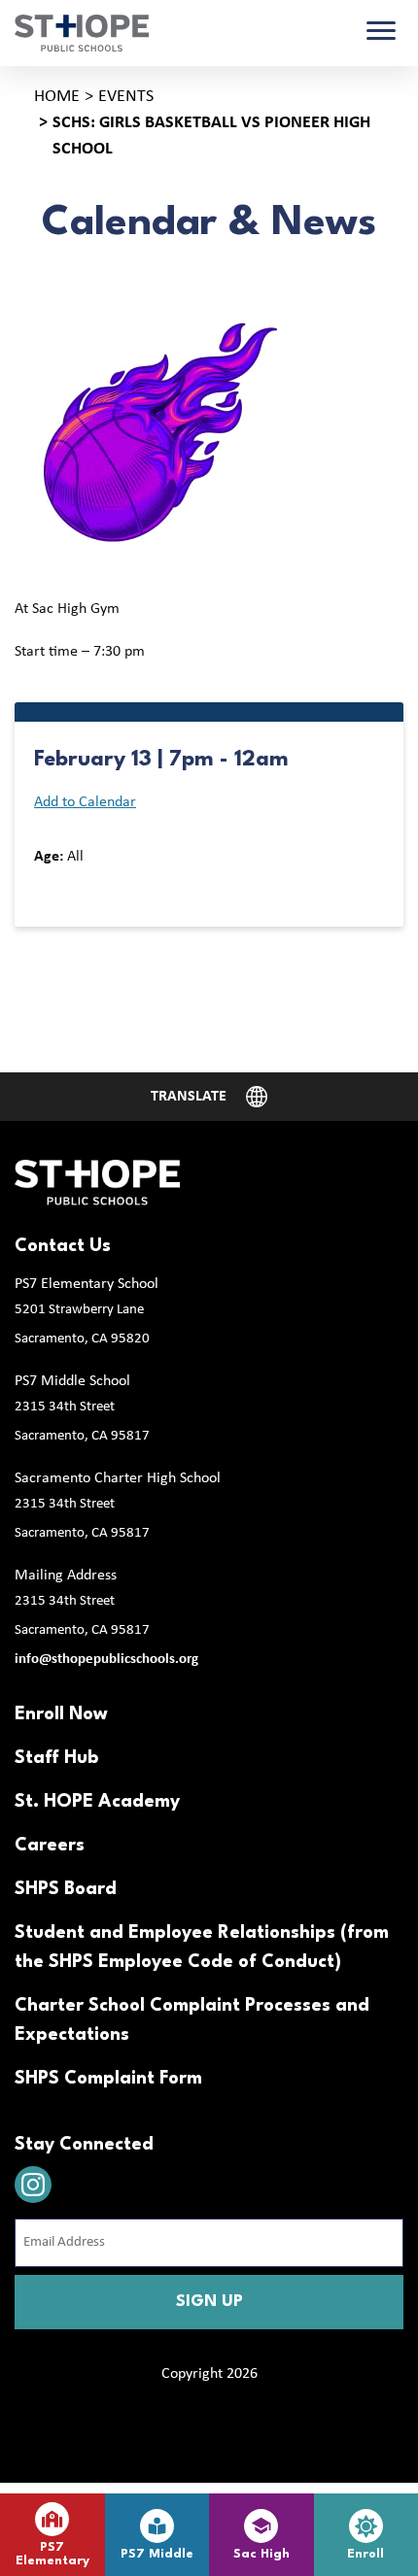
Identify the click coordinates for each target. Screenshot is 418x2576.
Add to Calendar (85, 802)
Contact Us (63, 1246)
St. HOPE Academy (97, 1802)
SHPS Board (66, 1889)
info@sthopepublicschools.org (106, 1660)
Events (126, 97)
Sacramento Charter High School (118, 1478)
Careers (50, 1846)
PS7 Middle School (72, 1381)
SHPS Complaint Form (108, 2079)
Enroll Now (61, 1714)
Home (57, 97)
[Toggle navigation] (381, 33)
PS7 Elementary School (87, 1284)
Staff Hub (56, 1758)
